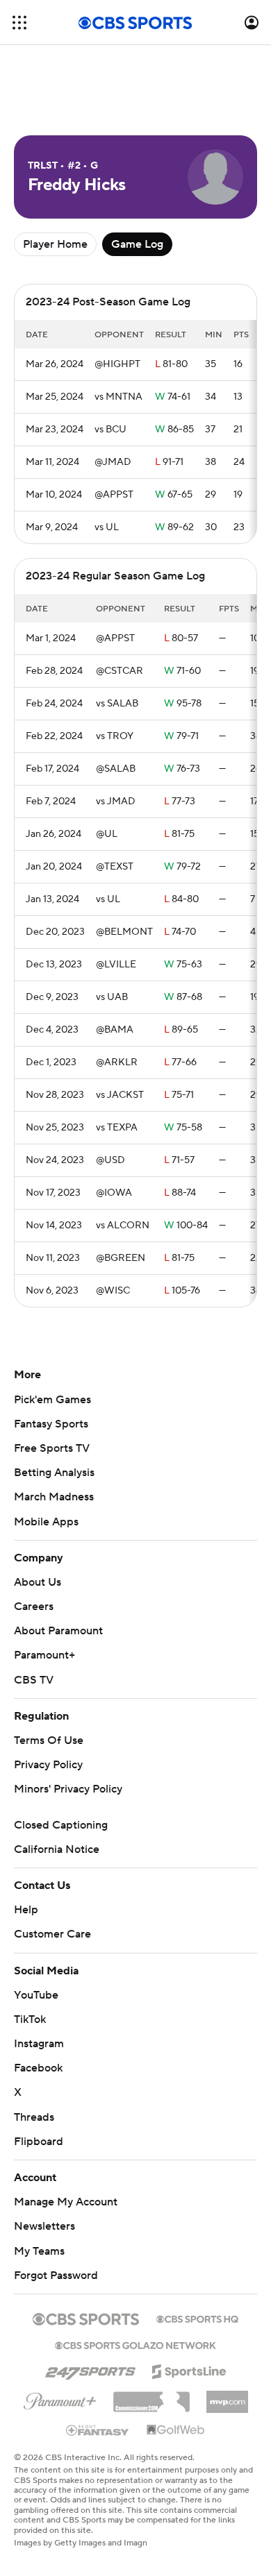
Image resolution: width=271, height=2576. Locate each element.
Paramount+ (44, 1655)
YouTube (36, 1995)
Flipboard (39, 2142)
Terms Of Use (49, 1740)
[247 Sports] (90, 2369)
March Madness (54, 1497)
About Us (38, 1582)
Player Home (55, 244)
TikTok (30, 2019)
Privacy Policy (48, 1765)
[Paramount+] (60, 2398)
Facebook (38, 2068)
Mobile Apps (46, 1522)
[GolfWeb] (176, 2430)
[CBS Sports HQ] (197, 2318)
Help (26, 1910)
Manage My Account (66, 2202)
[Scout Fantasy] (98, 2430)
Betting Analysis (54, 1473)
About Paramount (58, 1631)
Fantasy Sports (51, 1424)
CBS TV (34, 1680)
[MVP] (227, 2396)
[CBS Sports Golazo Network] (135, 2344)
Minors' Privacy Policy (68, 1789)
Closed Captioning (61, 1825)
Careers (34, 1607)
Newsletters (44, 2226)
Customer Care (52, 1934)
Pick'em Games (52, 1400)
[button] (19, 23)
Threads (34, 2117)
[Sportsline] (189, 2369)
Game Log (137, 244)
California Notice (57, 1849)
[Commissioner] (151, 2397)
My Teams (39, 2251)
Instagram (39, 2044)
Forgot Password (56, 2276)
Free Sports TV (52, 1448)
